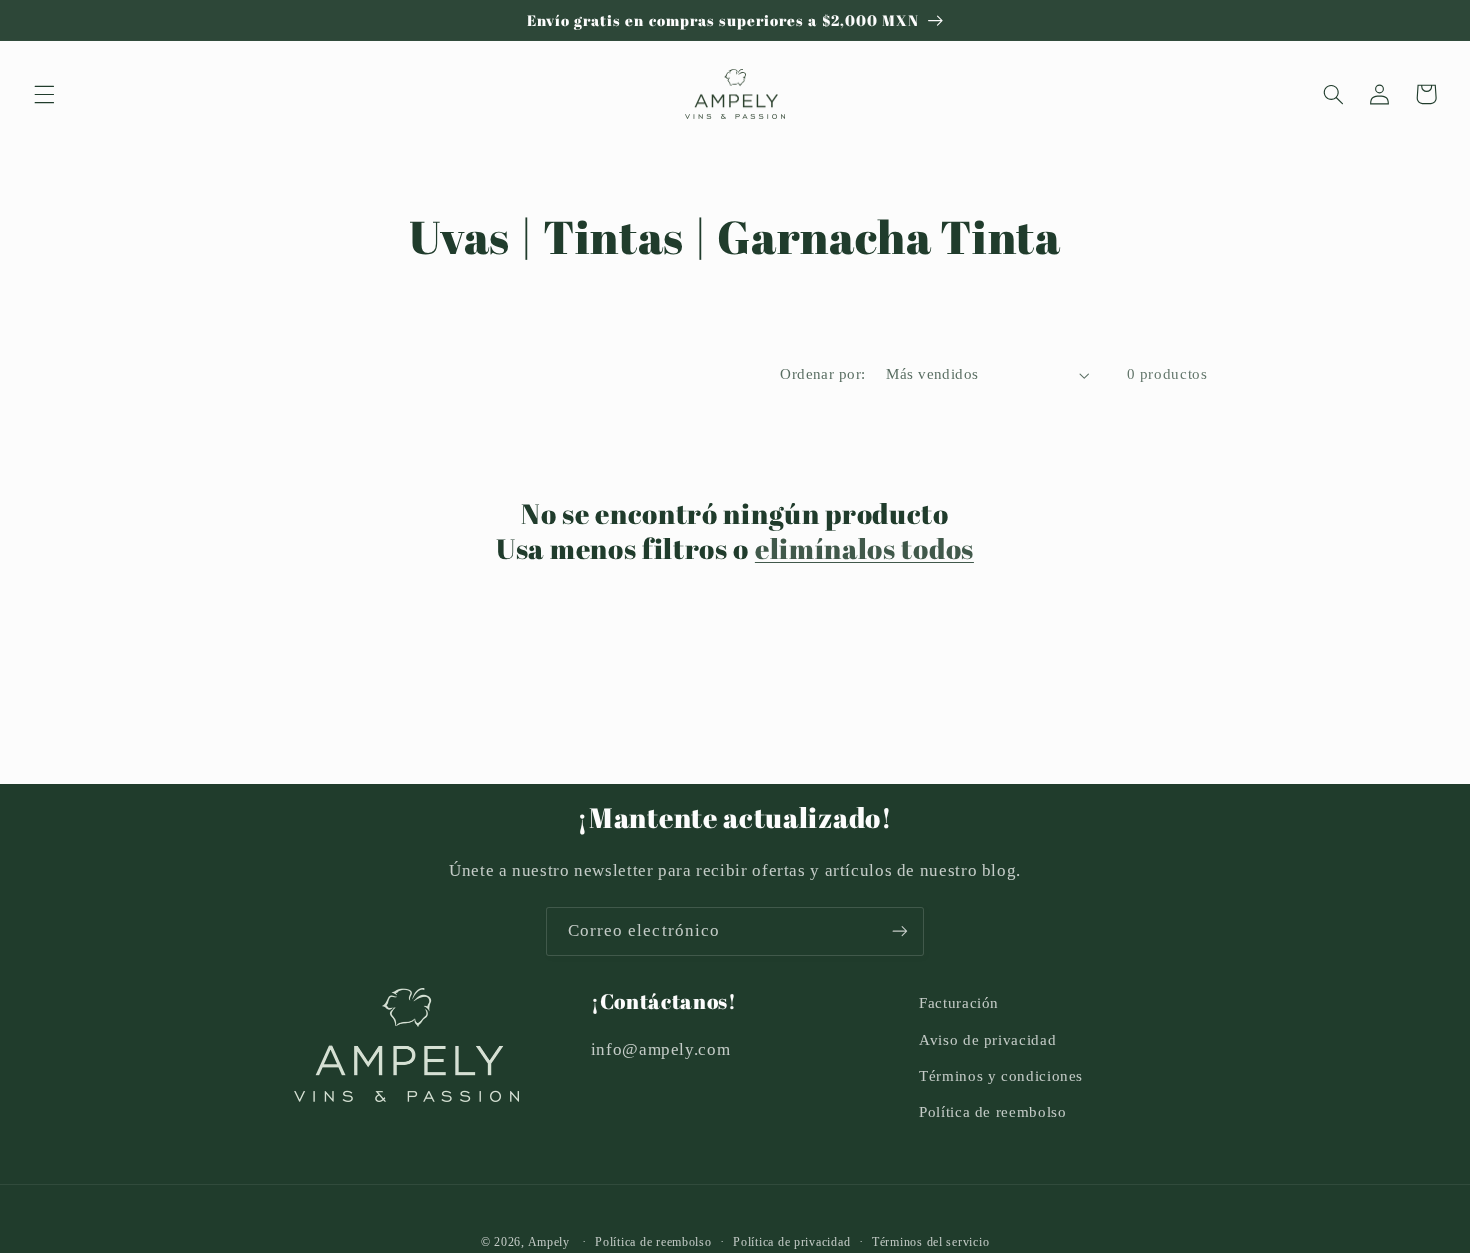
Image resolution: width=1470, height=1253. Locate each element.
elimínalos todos (864, 548)
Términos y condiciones (1001, 1076)
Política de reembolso (992, 1112)
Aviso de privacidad (987, 1040)
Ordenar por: (822, 374)
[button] (44, 94)
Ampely (549, 1242)
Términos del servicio (930, 1242)
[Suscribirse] (900, 931)
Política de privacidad (791, 1242)
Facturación (959, 1003)
